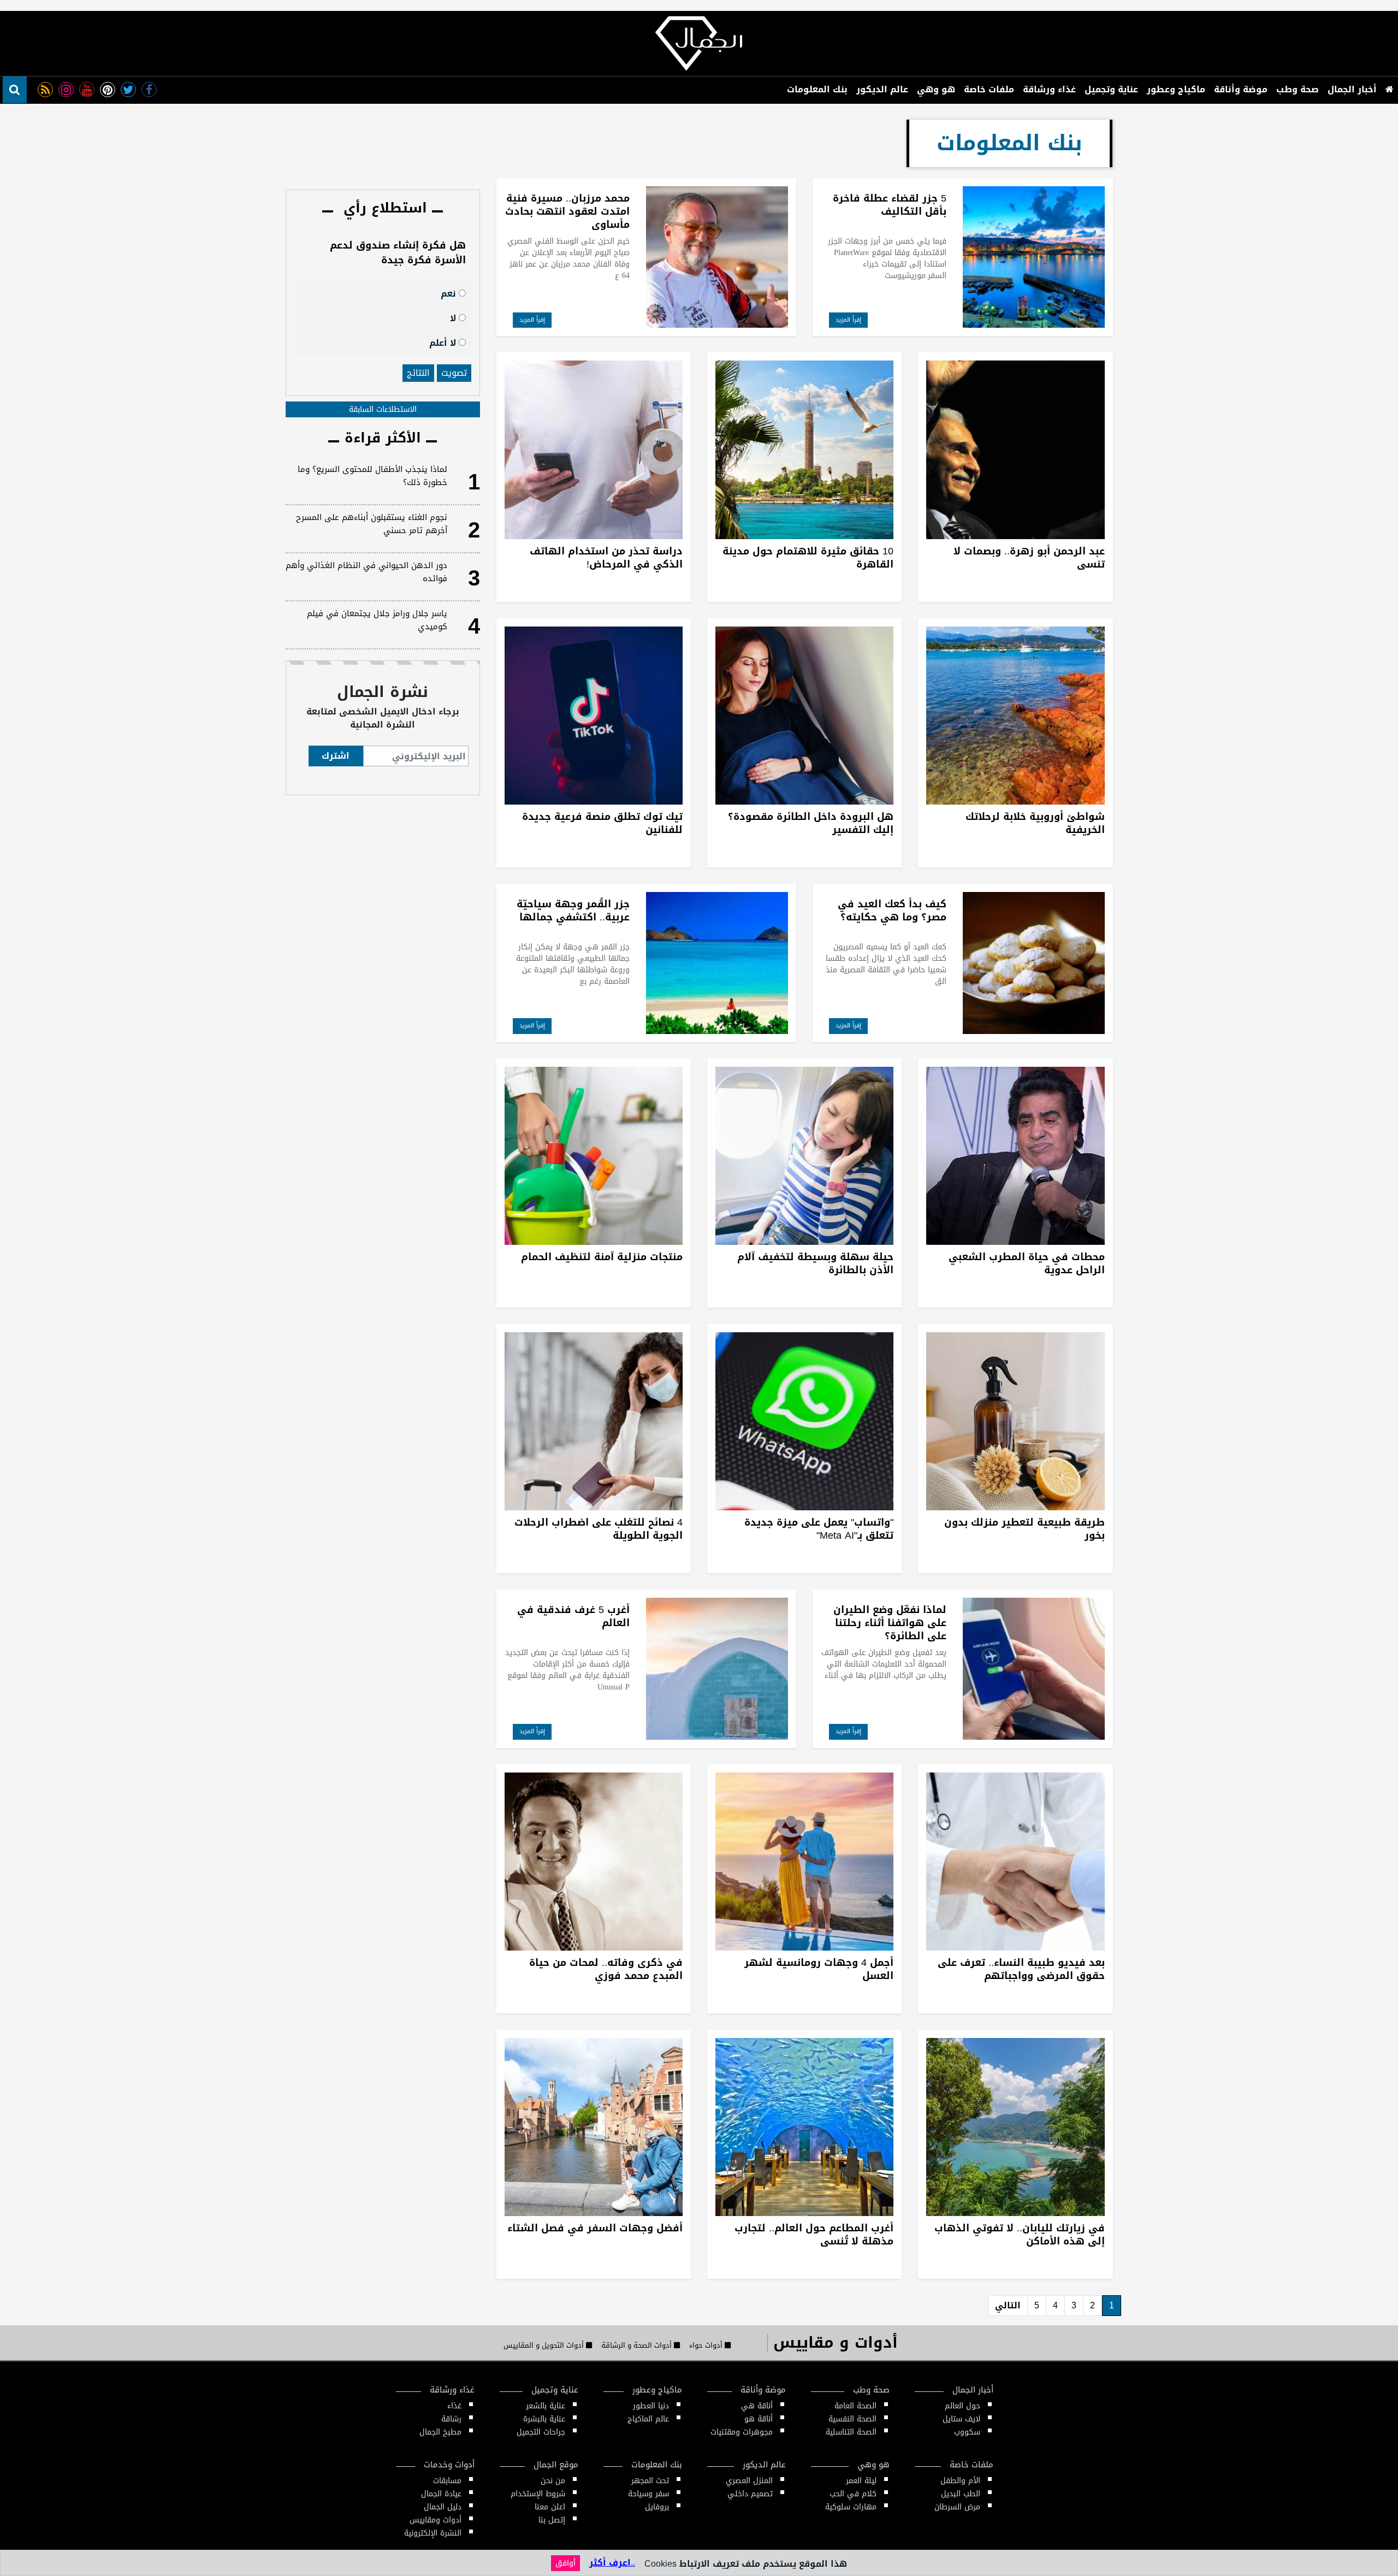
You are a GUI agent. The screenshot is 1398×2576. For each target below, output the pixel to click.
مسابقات (447, 2481)
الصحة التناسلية (851, 2432)
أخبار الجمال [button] (1352, 89)
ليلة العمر (861, 2481)
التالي (1008, 2305)
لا (454, 318)
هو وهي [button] (936, 89)
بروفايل (657, 2507)
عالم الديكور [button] (882, 89)
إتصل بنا (552, 2520)
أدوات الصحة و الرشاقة (638, 2345)
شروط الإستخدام (538, 2494)
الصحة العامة (855, 2406)
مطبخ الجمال (440, 2432)
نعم (450, 293)
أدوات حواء (707, 2345)
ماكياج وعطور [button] (1176, 89)
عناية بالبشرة (544, 2419)
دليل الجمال (443, 2507)
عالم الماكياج (648, 2419)
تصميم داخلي (750, 2494)
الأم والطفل (960, 2481)
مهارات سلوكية (851, 2507)
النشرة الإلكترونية (433, 2533)
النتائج (418, 373)
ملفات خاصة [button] (989, 89)
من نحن (553, 2481)
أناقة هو (759, 2419)
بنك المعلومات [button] (817, 89)
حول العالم (962, 2406)
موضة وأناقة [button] (1241, 89)
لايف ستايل (961, 2419)
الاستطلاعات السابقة (383, 409)
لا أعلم (444, 342)
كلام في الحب (853, 2494)
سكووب (967, 2432)
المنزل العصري (749, 2481)
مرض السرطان (957, 2507)
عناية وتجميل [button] (1111, 89)
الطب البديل (961, 2494)
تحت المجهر (650, 2481)
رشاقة (451, 2419)
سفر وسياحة (648, 2494)
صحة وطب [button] (1298, 89)
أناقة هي (757, 2406)
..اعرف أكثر (612, 2563)
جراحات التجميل (541, 2432)
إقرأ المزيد (848, 320)
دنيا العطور (651, 2406)
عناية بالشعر (546, 2406)
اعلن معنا (550, 2507)
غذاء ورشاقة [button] (1049, 89)
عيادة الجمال (441, 2494)
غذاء (454, 2406)
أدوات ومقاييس (436, 2520)
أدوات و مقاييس (836, 2342)
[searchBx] (15, 90)
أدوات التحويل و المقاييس (545, 2345)
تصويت (454, 373)
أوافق (565, 2563)
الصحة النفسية (852, 2419)
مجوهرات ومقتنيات (742, 2432)
